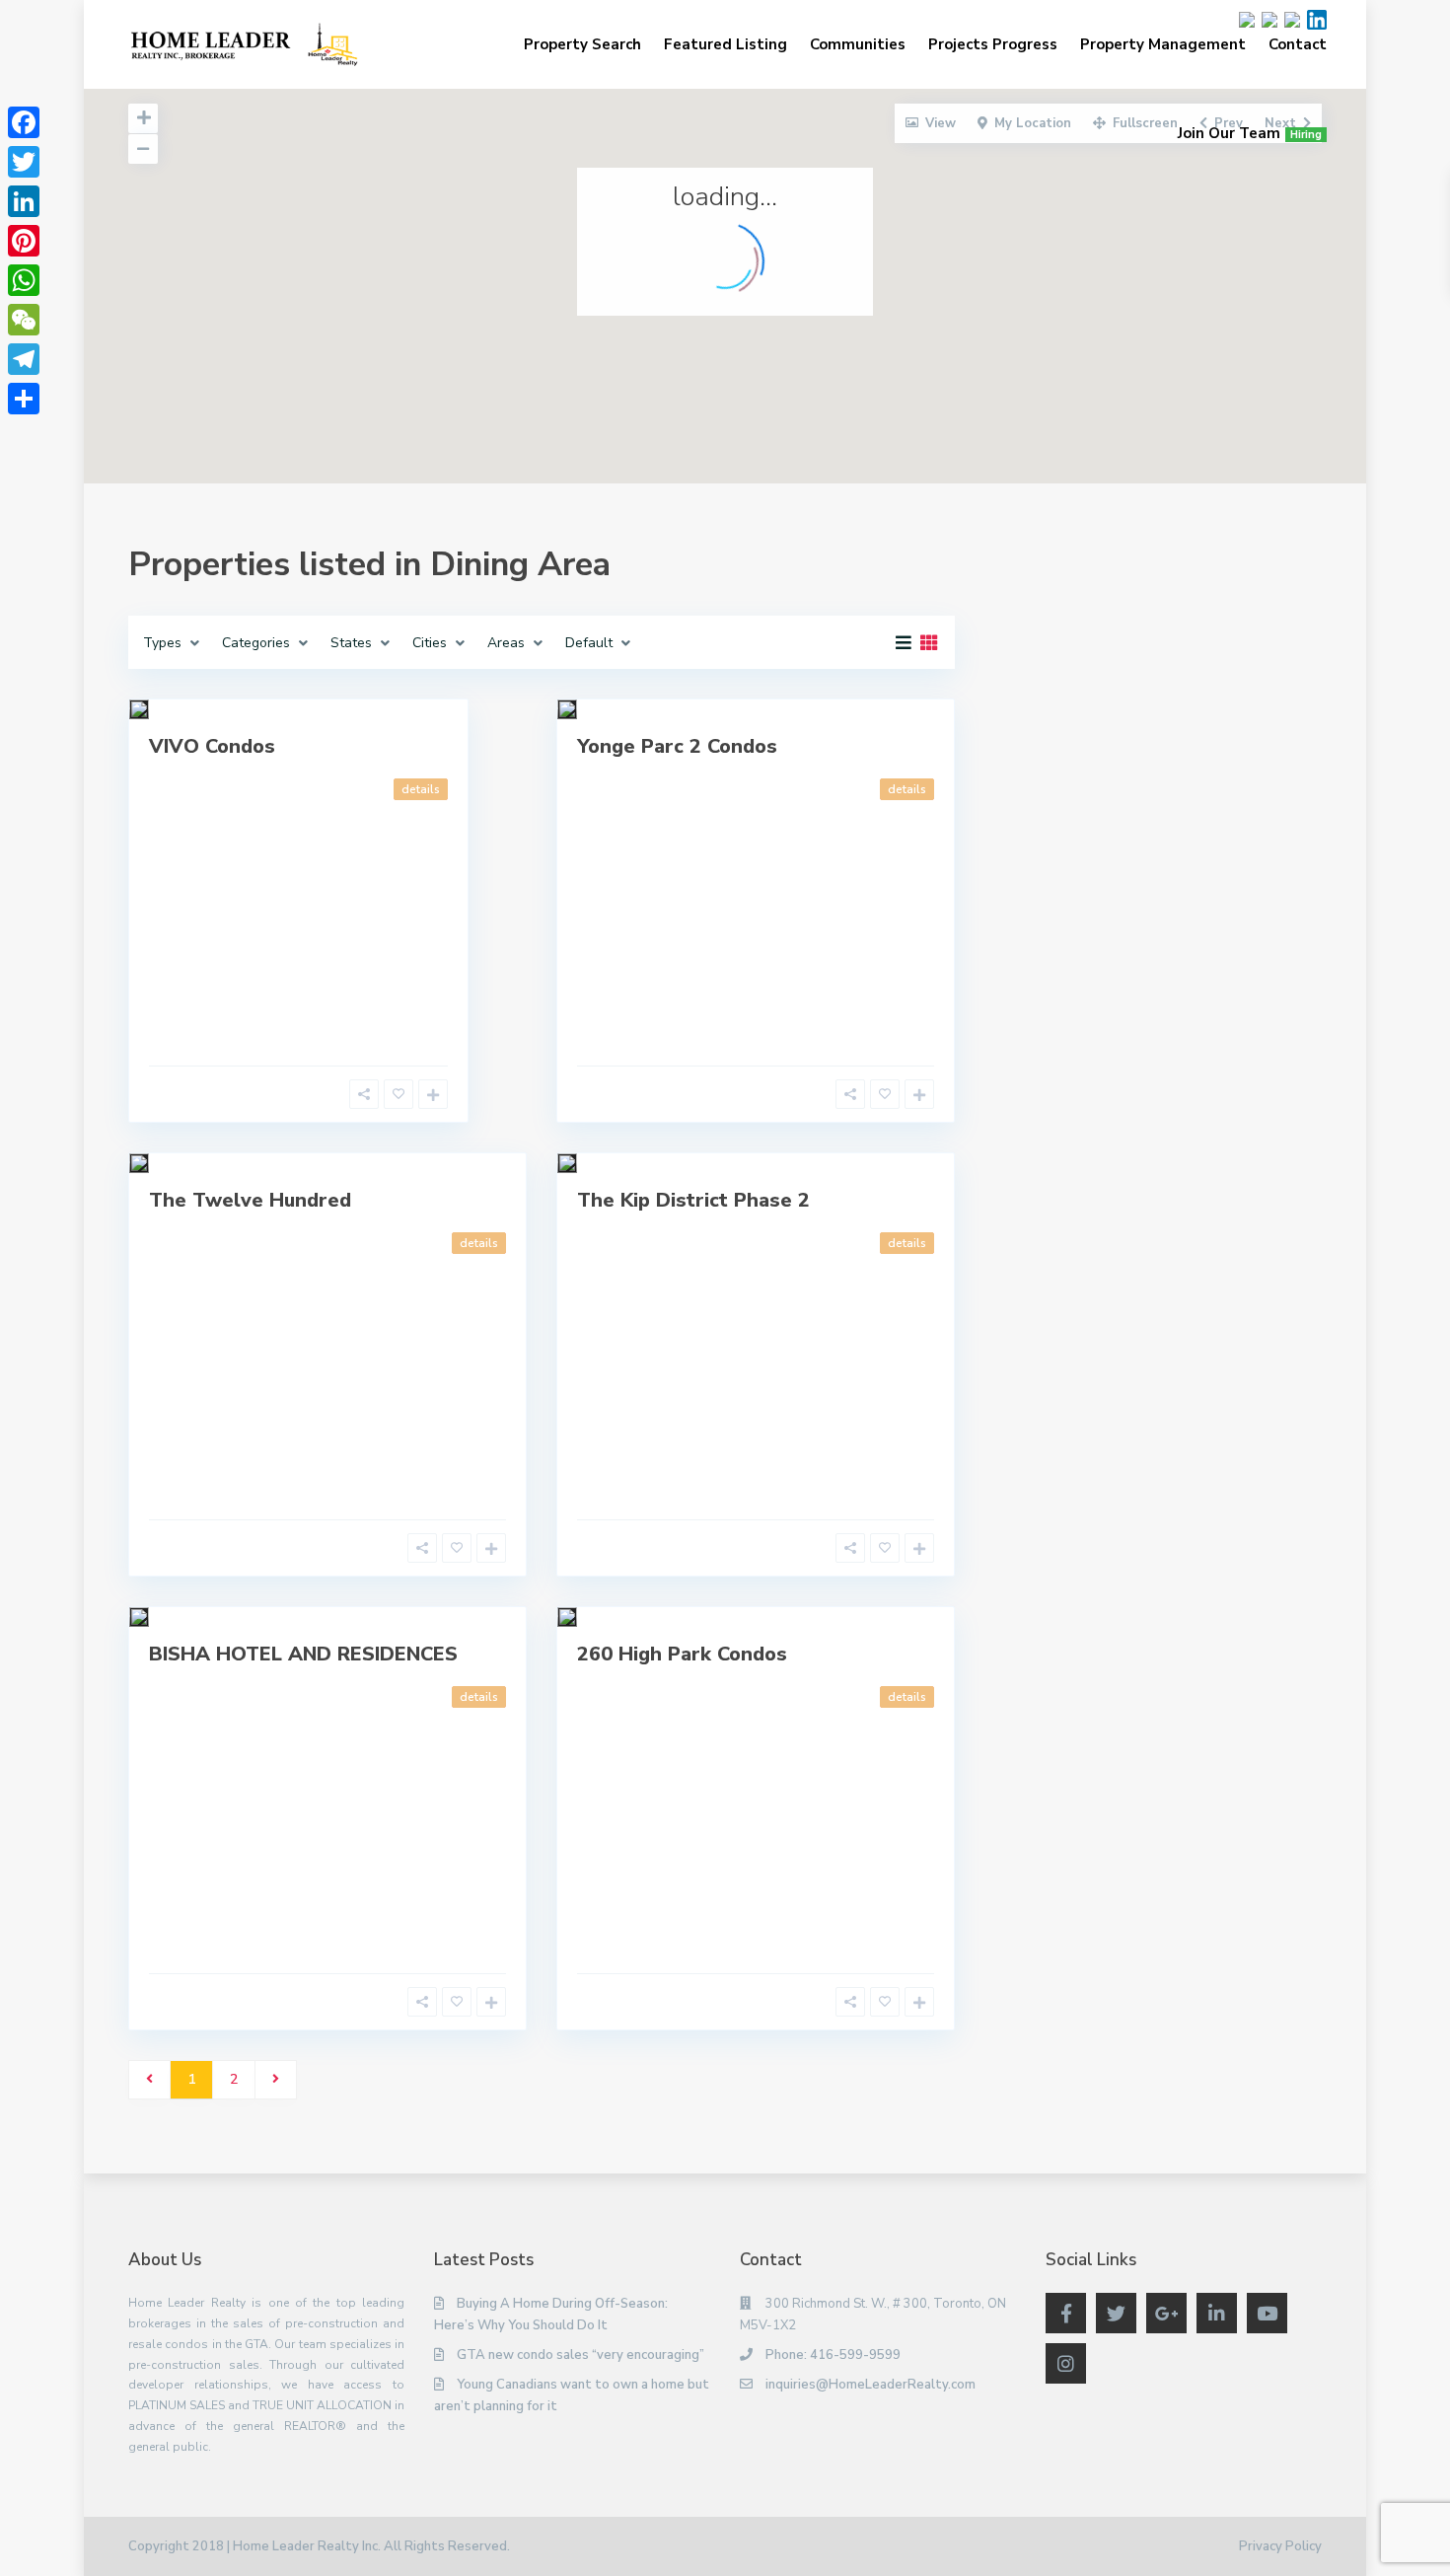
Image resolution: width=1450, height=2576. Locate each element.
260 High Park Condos (682, 1654)
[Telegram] (24, 359)
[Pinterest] (24, 241)
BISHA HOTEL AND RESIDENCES (303, 1654)
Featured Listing (725, 44)
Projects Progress (993, 44)
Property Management (1163, 44)
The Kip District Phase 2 (693, 1200)
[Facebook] (24, 122)
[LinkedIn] (24, 201)
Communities (858, 44)
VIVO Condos (212, 746)
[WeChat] (24, 320)
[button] (650, 152)
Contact (1298, 44)
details (421, 789)
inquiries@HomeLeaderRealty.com (870, 2385)
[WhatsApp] (24, 280)
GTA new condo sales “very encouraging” (580, 2355)
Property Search (582, 44)
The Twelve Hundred (250, 1200)
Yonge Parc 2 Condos (677, 746)
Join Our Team (1250, 133)
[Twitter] (24, 162)
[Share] (24, 399)
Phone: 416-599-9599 (833, 2355)
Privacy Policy (1280, 2546)
